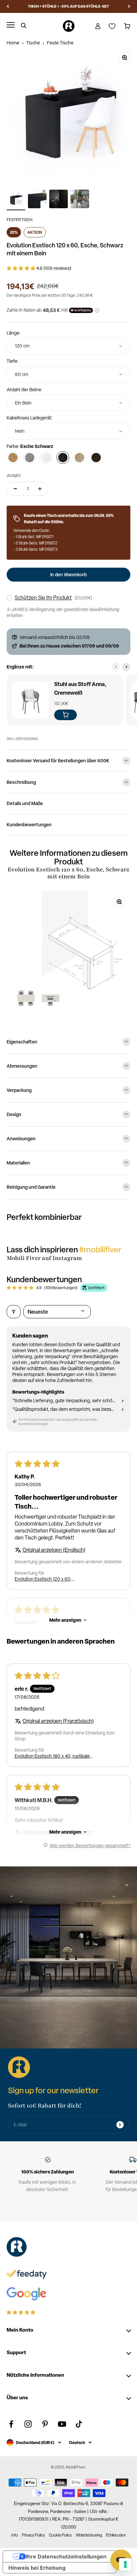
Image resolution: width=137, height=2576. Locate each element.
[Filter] (14, 1312)
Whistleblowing (89, 2535)
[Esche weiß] (46, 458)
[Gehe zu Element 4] (80, 200)
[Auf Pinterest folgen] (45, 2424)
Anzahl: (14, 475)
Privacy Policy (33, 2535)
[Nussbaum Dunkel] (96, 458)
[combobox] (68, 346)
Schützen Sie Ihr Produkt (43, 598)
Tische (33, 43)
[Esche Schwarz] (63, 458)
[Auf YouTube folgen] (62, 2424)
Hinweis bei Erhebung (37, 2568)
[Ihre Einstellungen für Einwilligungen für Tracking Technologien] (125, 2564)
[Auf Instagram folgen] (28, 2424)
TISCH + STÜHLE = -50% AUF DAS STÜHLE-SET (68, 6)
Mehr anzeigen (65, 1620)
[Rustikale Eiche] (13, 458)
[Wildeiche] (79, 458)
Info (15, 2535)
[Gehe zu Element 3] (59, 200)
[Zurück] (8, 6)
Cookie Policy (60, 2535)
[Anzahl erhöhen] (40, 489)
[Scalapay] (81, 310)
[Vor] (129, 6)
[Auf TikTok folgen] (79, 2424)
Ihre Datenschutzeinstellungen (66, 2556)
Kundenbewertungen (29, 824)
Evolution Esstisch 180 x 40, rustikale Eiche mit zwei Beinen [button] (52, 1756)
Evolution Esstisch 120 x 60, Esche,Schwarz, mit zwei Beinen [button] (48, 1579)
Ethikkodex (116, 2535)
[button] (21, 268)
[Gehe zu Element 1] (16, 200)
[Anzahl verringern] (15, 489)
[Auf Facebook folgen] (11, 2424)
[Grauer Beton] (30, 458)
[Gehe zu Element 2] (37, 200)
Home (13, 43)
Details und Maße (25, 803)
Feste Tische (60, 43)
